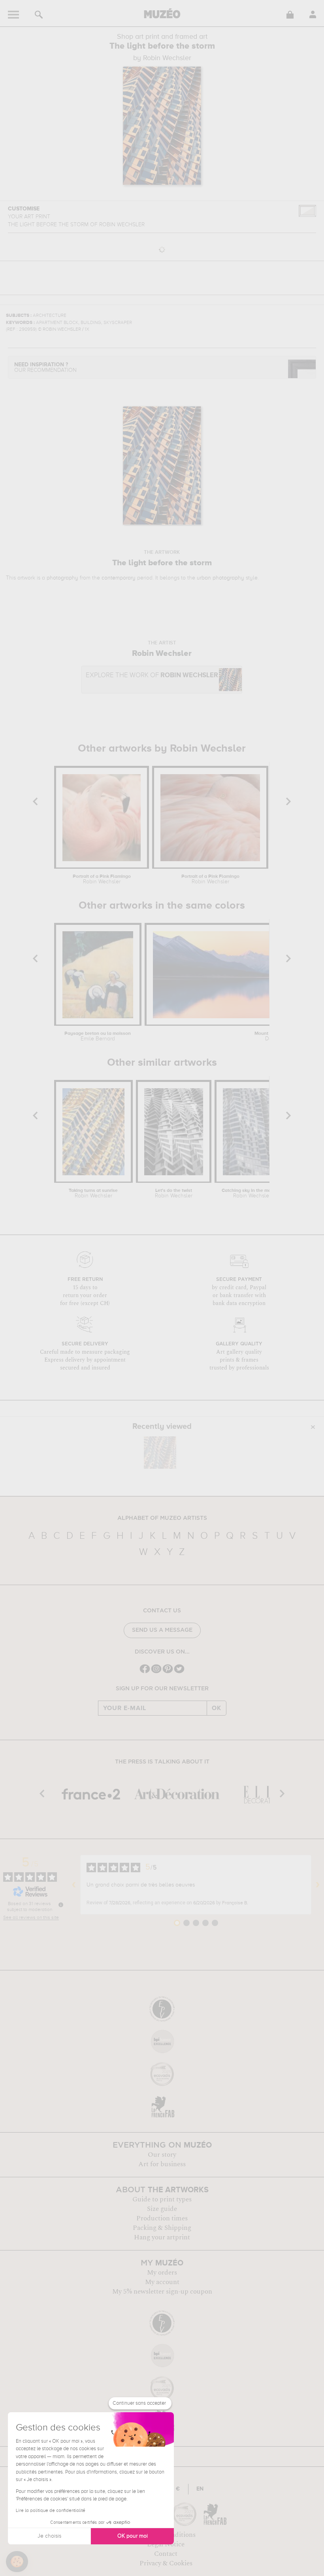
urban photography (220, 578)
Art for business (162, 2164)
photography (62, 578)
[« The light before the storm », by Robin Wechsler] (160, 1453)
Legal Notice (166, 2544)
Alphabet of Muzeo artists (162, 1518)
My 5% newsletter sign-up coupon (162, 2292)
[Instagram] (156, 1672)
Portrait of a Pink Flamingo (102, 879)
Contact (166, 2554)
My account (162, 2282)
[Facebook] (145, 1672)
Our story (162, 2155)
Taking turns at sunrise (93, 1193)
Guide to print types (162, 2199)
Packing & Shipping (162, 2228)
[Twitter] (179, 1672)
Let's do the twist (174, 1193)
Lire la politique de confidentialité (51, 2511)
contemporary (119, 578)
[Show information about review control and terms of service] (61, 1905)
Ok (217, 1708)
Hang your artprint (162, 2237)
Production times (162, 2218)
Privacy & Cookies (166, 2563)
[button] (17, 2562)
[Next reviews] (318, 1885)
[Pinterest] (168, 1672)
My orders (162, 2273)
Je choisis (49, 2536)
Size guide (162, 2209)
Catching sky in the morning (252, 1193)
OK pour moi (133, 2536)
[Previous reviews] (74, 1885)
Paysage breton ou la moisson (98, 1036)
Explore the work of (152, 675)
